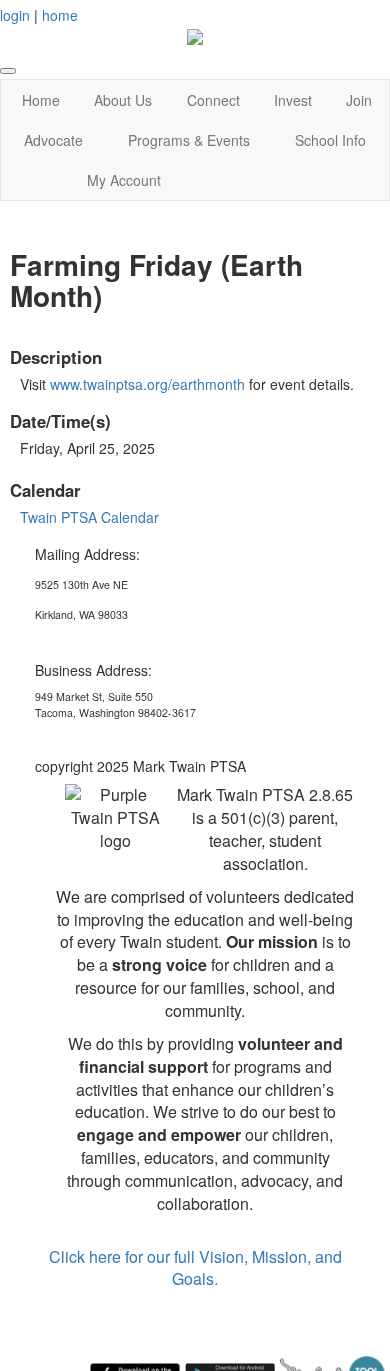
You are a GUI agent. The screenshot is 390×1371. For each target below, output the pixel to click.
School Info (330, 140)
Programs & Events (189, 140)
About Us (123, 100)
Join (359, 100)
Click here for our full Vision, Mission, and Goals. (195, 1268)
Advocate (53, 140)
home (60, 15)
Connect (213, 100)
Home (41, 100)
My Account (124, 180)
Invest (293, 100)
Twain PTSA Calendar (89, 517)
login (15, 15)
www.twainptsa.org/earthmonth (147, 384)
